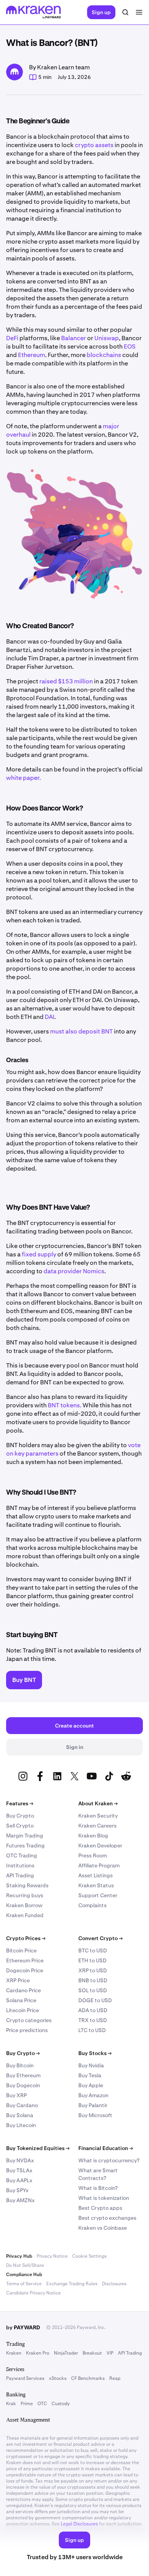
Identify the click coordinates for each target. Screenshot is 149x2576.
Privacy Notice (52, 2256)
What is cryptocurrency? (109, 2160)
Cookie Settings (89, 2256)
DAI (49, 1017)
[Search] (125, 12)
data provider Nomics (74, 1271)
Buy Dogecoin (23, 2085)
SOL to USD (93, 1990)
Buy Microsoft (95, 2115)
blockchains (104, 355)
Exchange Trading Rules (72, 2284)
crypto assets (94, 145)
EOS (130, 346)
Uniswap (107, 338)
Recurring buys (25, 1895)
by (23, 2327)
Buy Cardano (22, 2105)
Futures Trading (25, 1846)
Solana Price (21, 2000)
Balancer (74, 338)
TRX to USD (93, 2020)
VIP (110, 2353)
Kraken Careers (97, 1826)
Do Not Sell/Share (25, 2265)
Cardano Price (23, 1990)
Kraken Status (96, 1885)
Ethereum (32, 355)
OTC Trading (22, 1855)
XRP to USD (93, 1970)
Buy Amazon (93, 2095)
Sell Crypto (20, 1826)
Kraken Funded (25, 1915)
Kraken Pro (38, 2353)
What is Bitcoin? (98, 2188)
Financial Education (106, 2148)
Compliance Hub (24, 2275)
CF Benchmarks (88, 2378)
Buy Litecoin (21, 2125)
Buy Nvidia (91, 2065)
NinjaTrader (66, 2353)
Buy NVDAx (20, 2160)
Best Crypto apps (100, 2208)
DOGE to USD (95, 2000)
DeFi (12, 338)
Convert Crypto (100, 1938)
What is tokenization (104, 2198)
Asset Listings (96, 1875)
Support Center (98, 1895)
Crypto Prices (26, 1938)
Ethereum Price (25, 1960)
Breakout (92, 2353)
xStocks (58, 2378)
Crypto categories (29, 2020)
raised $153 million (66, 681)
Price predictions (27, 2030)
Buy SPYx (17, 2190)
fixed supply (39, 1254)
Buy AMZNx (20, 2200)
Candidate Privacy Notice (33, 2293)
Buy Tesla (90, 2075)
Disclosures (114, 2284)
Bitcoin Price (21, 1950)
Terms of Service (24, 2284)
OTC (42, 2404)
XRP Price (18, 1980)
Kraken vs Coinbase (103, 2228)
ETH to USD (92, 1960)
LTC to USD (92, 2030)
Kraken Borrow (24, 1905)
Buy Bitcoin (20, 2065)
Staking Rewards (27, 1885)
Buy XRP (16, 2095)
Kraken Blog (93, 1836)
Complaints (92, 1905)
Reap (115, 2378)
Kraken (14, 2353)
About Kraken (98, 1803)
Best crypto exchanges (107, 2218)
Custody (61, 2404)
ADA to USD (93, 2010)
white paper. (23, 778)
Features (20, 1803)
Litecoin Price (23, 2010)
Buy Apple (91, 2085)
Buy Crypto (20, 1816)
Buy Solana (20, 2115)
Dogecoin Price (25, 1970)
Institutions (20, 1865)
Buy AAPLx (19, 2180)
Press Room (93, 1855)
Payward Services (25, 2378)
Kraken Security (98, 1816)
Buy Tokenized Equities (38, 2148)
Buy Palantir (93, 2105)
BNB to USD (93, 1980)
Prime (27, 2404)
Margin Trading (25, 1836)
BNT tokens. (65, 1405)
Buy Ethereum (23, 2075)
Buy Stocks (95, 2053)
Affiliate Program (99, 1865)
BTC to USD (93, 1950)
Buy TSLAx (19, 2170)
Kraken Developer (100, 1846)
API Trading (20, 1875)
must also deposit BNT (81, 1031)
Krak (11, 2404)
